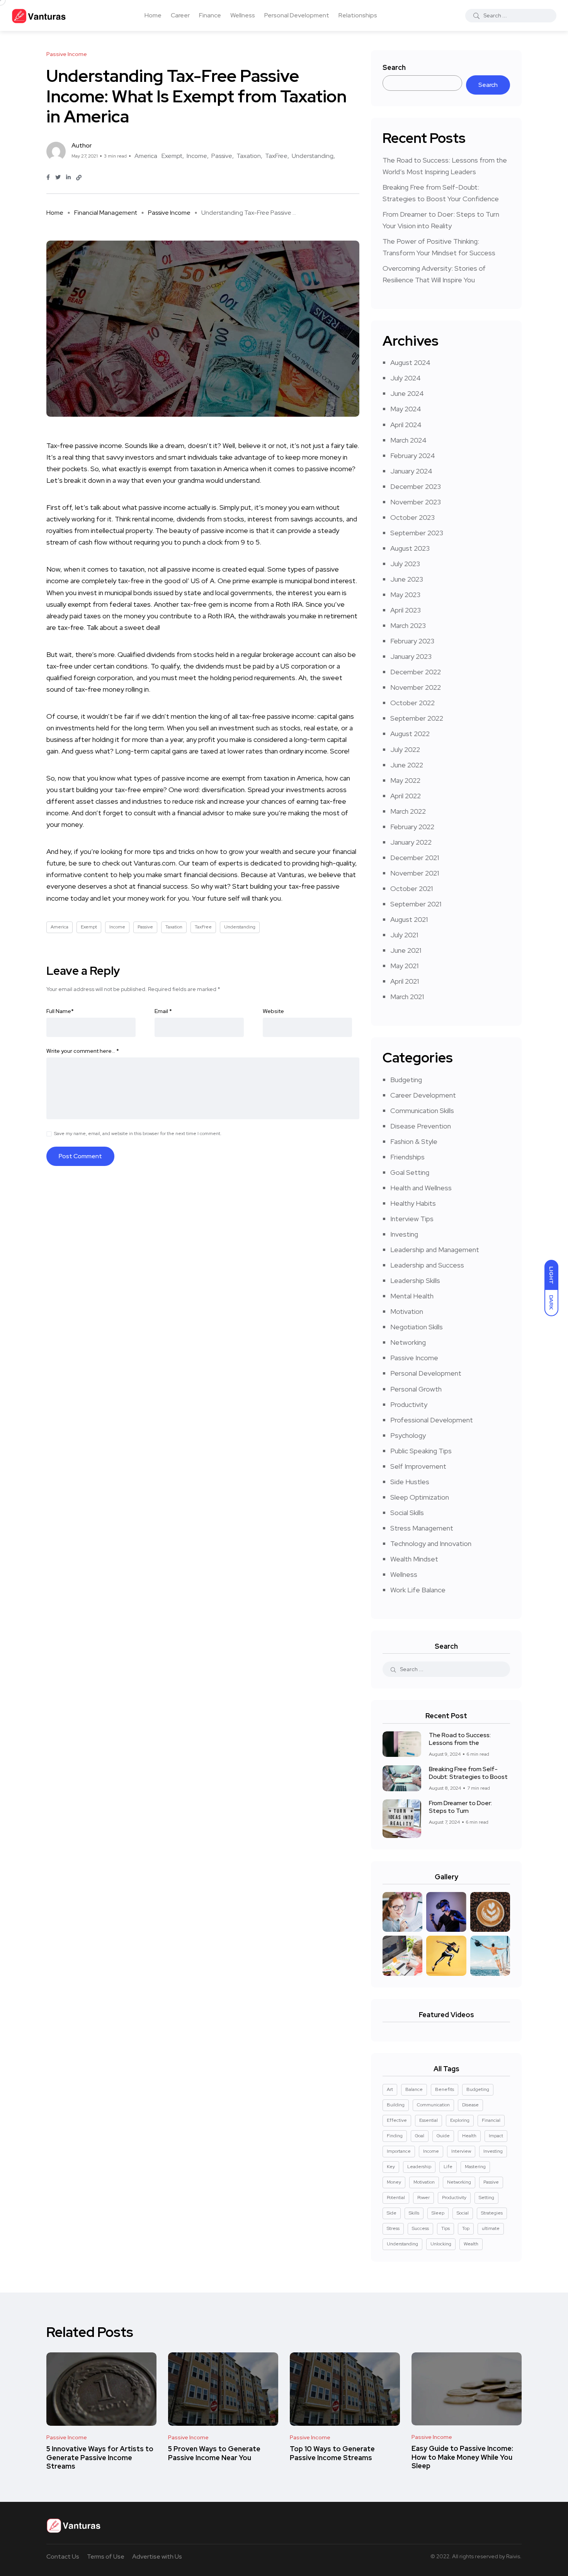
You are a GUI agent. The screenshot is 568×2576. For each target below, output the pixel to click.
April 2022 (406, 796)
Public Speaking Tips (421, 1451)
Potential (396, 2198)
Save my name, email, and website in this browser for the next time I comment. (138, 1134)
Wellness (243, 15)
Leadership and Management (435, 1250)
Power (423, 2198)
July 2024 (406, 378)
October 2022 (412, 703)
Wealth (471, 2244)
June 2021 (406, 950)
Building (396, 2105)
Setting (486, 2198)
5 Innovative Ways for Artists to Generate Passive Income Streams (100, 2458)
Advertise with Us (157, 2556)
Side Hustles (410, 1482)
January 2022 (411, 842)
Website (273, 1011)
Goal (420, 2136)
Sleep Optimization (420, 1497)
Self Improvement (418, 1466)
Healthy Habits (413, 1203)
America (146, 156)
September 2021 (416, 904)
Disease (470, 2105)
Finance (210, 15)
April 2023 (406, 610)
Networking (408, 1342)
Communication (433, 2105)
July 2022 (405, 749)
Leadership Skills (415, 1280)
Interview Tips (412, 1219)
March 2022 (408, 811)
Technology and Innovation (431, 1543)
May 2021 (404, 966)
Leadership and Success (427, 1265)
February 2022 (412, 827)
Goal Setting (410, 1172)
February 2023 (412, 641)
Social (463, 2213)
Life (448, 2167)
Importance (399, 2151)
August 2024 (410, 362)
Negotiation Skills (417, 1327)
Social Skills (407, 1513)
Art (390, 2089)
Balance (414, 2089)
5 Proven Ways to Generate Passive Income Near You (214, 2453)
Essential (429, 2120)
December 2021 (415, 858)
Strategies (492, 2213)
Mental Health (412, 1296)
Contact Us (63, 2556)
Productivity (409, 1404)
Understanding (313, 156)
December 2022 (416, 672)
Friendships (407, 1157)
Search (394, 67)
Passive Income (169, 213)
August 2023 (410, 548)
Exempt (172, 156)
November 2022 (416, 687)
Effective (397, 2120)
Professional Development (432, 1420)
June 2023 (407, 579)
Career (180, 15)
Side (392, 2213)
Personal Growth (416, 1389)
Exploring (460, 2120)
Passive (222, 156)
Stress (393, 2228)
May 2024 (406, 409)
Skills (414, 2213)
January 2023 (411, 656)
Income (197, 156)
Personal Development (297, 15)
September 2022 (417, 718)
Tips (446, 2228)
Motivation (407, 1311)
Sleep (438, 2213)
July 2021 (404, 935)
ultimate (491, 2228)
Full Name (60, 1011)
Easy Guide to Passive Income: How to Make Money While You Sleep (462, 2457)
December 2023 (416, 486)
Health (469, 2136)
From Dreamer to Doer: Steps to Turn (460, 1807)
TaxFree (276, 156)
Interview (461, 2151)
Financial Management (106, 213)
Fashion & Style (414, 1141)
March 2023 (408, 625)
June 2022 (407, 765)
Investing (404, 1234)
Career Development (423, 1095)
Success (420, 2228)
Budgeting (406, 1080)
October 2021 (412, 888)
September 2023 (417, 533)
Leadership (419, 2167)
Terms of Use (106, 2556)
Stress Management (422, 1528)
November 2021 (415, 873)
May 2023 (405, 595)
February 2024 (413, 456)
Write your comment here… (83, 1051)
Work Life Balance (418, 1590)
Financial (491, 2120)
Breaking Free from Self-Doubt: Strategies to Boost (468, 1773)
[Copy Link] (79, 178)
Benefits (445, 2089)
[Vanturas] (39, 15)
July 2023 (405, 564)
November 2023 (416, 502)
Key (391, 2167)
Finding (395, 2136)
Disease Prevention (421, 1126)
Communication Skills (422, 1111)
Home (153, 15)
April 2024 (406, 425)
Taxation (249, 156)
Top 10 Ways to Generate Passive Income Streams (332, 2453)
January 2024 (411, 471)
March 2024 (408, 440)
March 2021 (407, 997)
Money (394, 2182)
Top (466, 2228)
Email (163, 1011)
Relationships (358, 15)
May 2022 (405, 780)
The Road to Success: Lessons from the (460, 1739)
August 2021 (409, 919)
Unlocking (441, 2244)
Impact (496, 2136)
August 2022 (410, 734)
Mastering (475, 2167)
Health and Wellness (421, 1188)
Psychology (408, 1435)
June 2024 (407, 393)
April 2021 (405, 981)
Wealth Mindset (414, 1559)
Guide (443, 2136)
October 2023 (412, 517)
